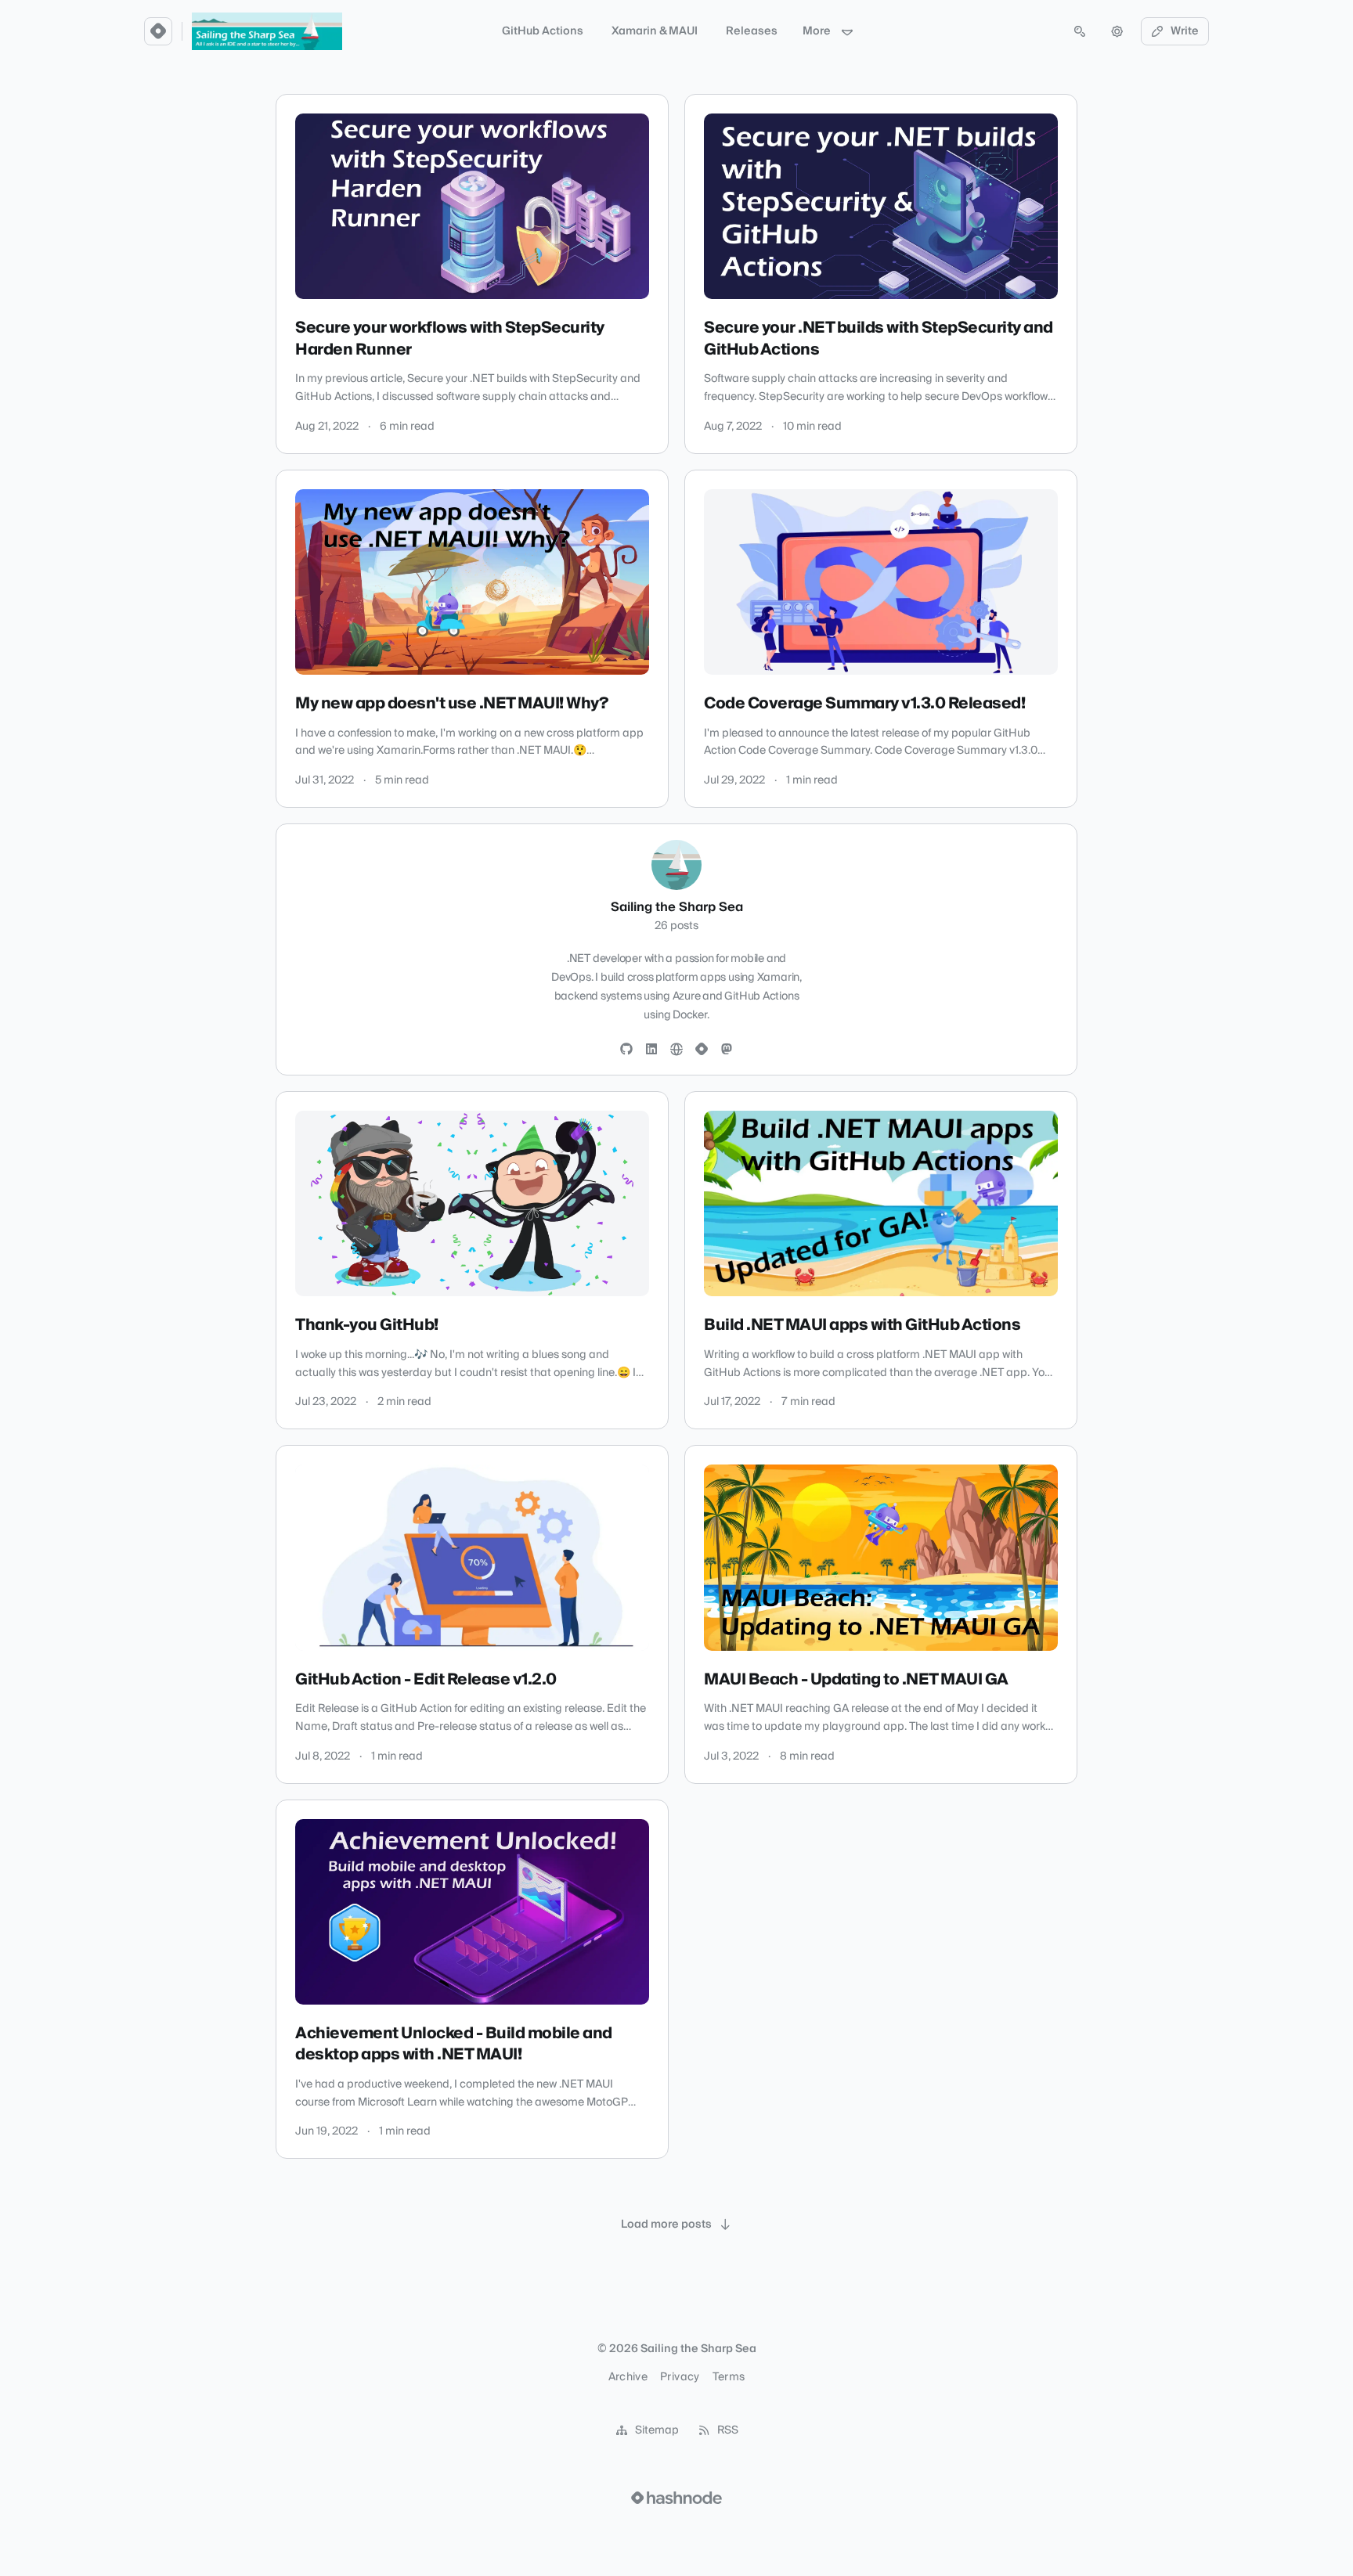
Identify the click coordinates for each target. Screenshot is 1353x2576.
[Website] (676, 1050)
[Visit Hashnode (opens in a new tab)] (676, 2498)
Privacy (680, 2377)
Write (1185, 31)
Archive (628, 2377)
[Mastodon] (727, 1050)
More (817, 31)
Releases (752, 31)
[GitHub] (626, 1050)
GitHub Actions (543, 31)
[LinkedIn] (651, 1050)
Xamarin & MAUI (655, 31)
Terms (729, 2377)
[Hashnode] (702, 1050)
